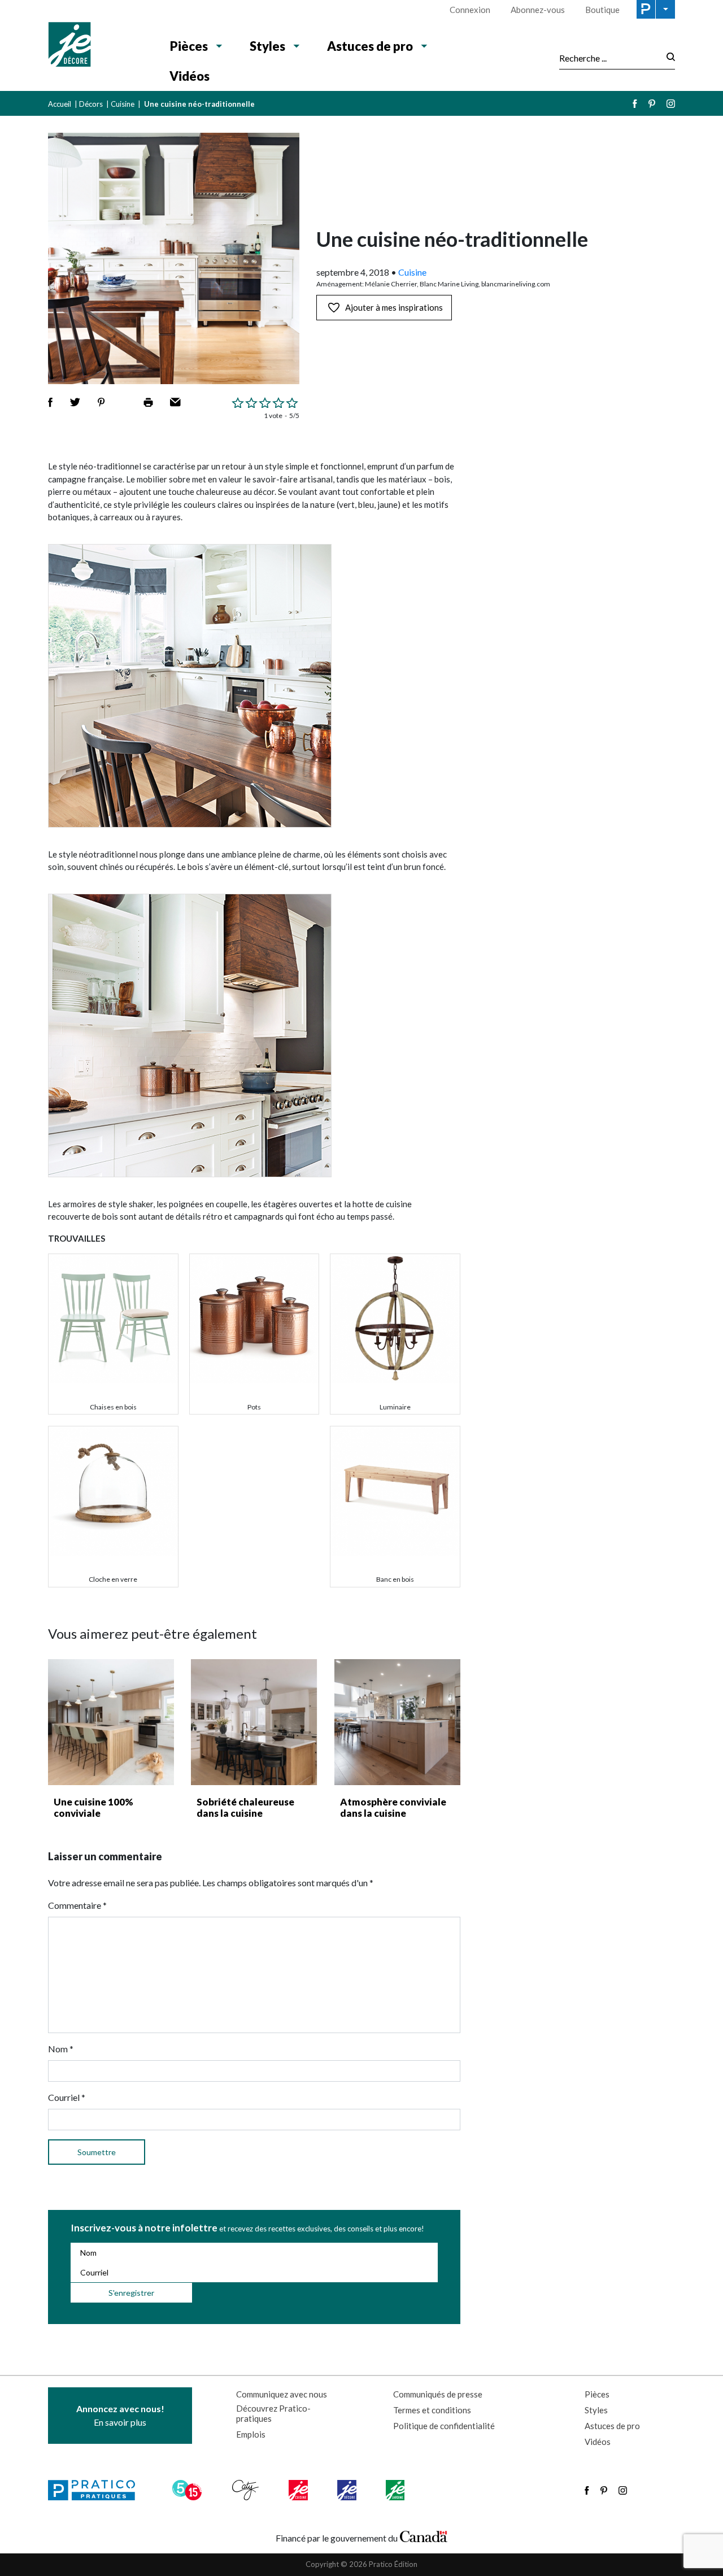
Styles (267, 46)
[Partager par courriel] (175, 402)
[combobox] (609, 58)
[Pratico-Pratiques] (97, 2490)
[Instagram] (671, 104)
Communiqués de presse (438, 2394)
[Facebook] (635, 104)
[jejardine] (396, 2490)
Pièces (189, 46)
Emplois (251, 2434)
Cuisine (123, 104)
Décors (91, 104)
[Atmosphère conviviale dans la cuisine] (397, 1722)
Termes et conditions (432, 2410)
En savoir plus (120, 2415)
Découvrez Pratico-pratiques (273, 2413)
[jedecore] (348, 2490)
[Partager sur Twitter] (75, 402)
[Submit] (667, 58)
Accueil (60, 104)
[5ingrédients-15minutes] (189, 2490)
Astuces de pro (370, 46)
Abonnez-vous (538, 10)
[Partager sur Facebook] (50, 402)
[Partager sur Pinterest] (101, 402)
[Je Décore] (97, 46)
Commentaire (77, 1905)
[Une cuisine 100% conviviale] (111, 1722)
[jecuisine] (299, 2490)
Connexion (470, 10)
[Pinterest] (652, 104)
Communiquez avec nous (282, 2394)
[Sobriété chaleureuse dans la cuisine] (254, 1722)
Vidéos (190, 76)
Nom (61, 2049)
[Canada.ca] (424, 2535)
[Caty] (247, 2490)
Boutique (602, 10)
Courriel (67, 2097)
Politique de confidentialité (444, 2426)
